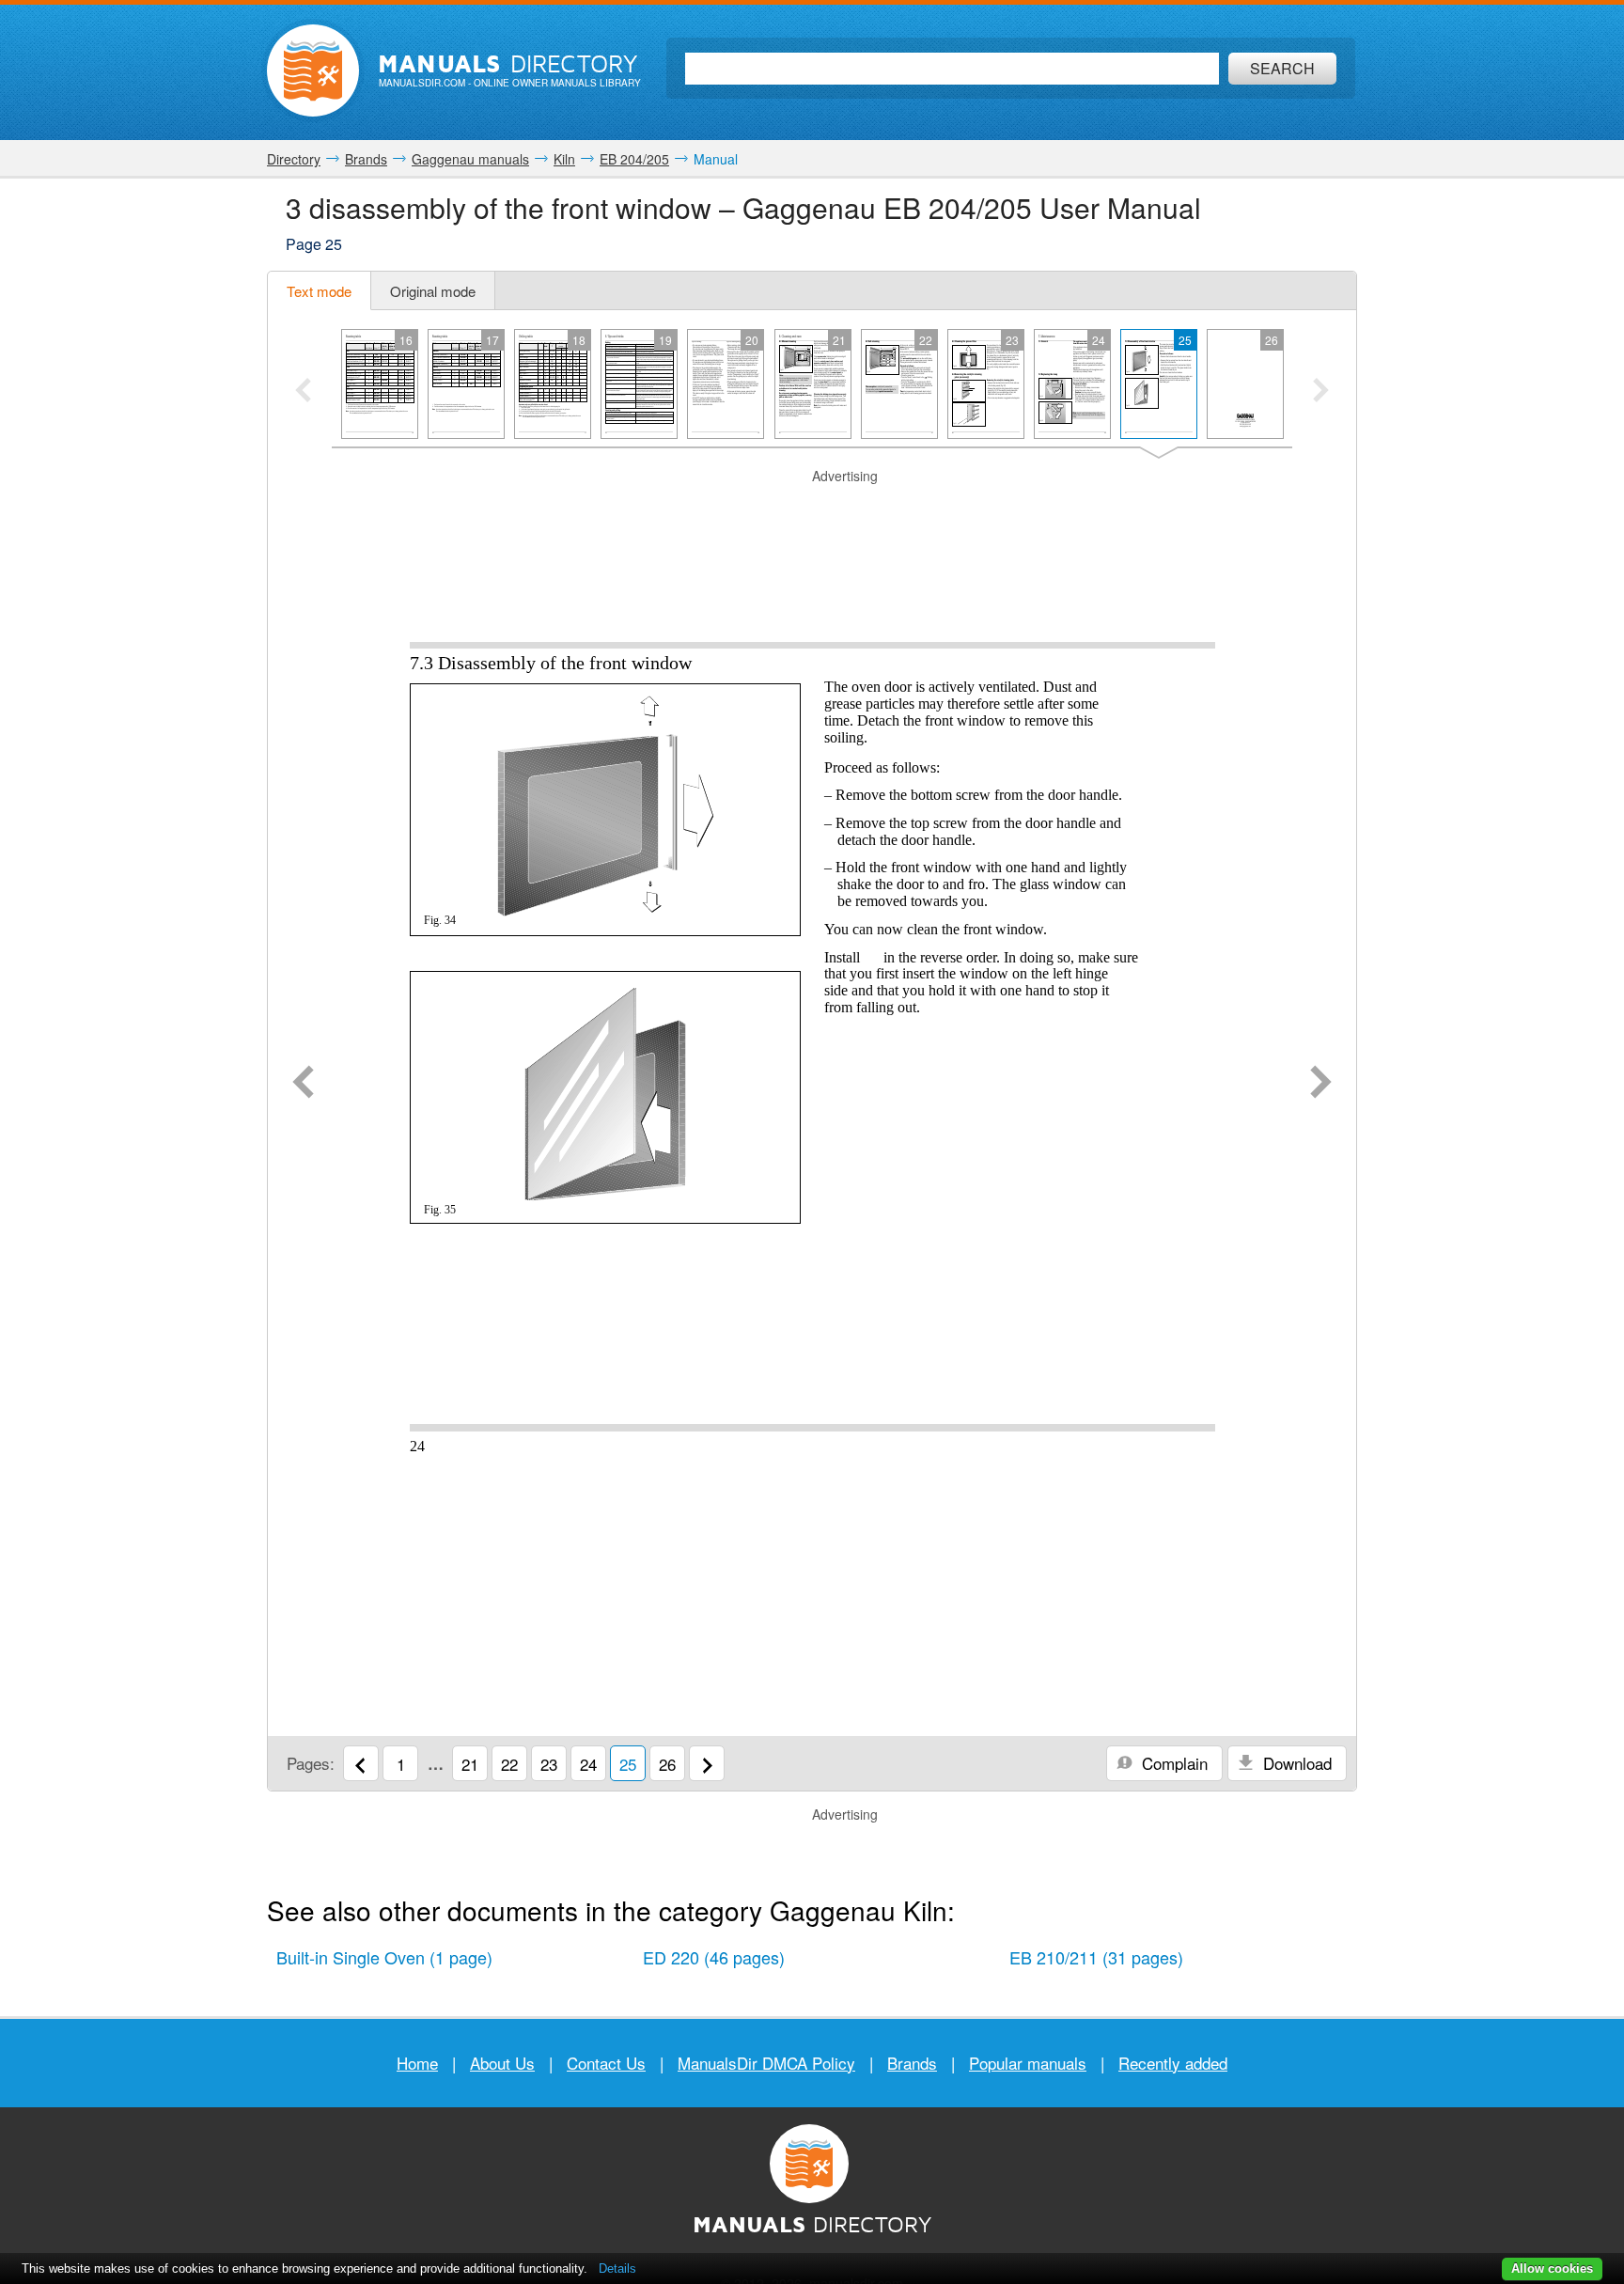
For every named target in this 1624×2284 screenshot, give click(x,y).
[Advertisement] (812, 509)
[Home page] (313, 70)
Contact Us (606, 2063)
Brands (912, 2063)
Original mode (433, 291)
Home (417, 2063)
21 (470, 1764)
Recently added (1173, 2063)
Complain (1172, 1763)
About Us (502, 2063)
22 (509, 1764)
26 (667, 1764)
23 (549, 1764)
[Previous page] (303, 1084)
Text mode (319, 291)
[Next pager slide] (1321, 392)
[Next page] (1321, 1084)
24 (588, 1764)
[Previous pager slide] (303, 392)
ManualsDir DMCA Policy (766, 2063)
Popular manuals (1028, 2063)
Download (1295, 1763)
